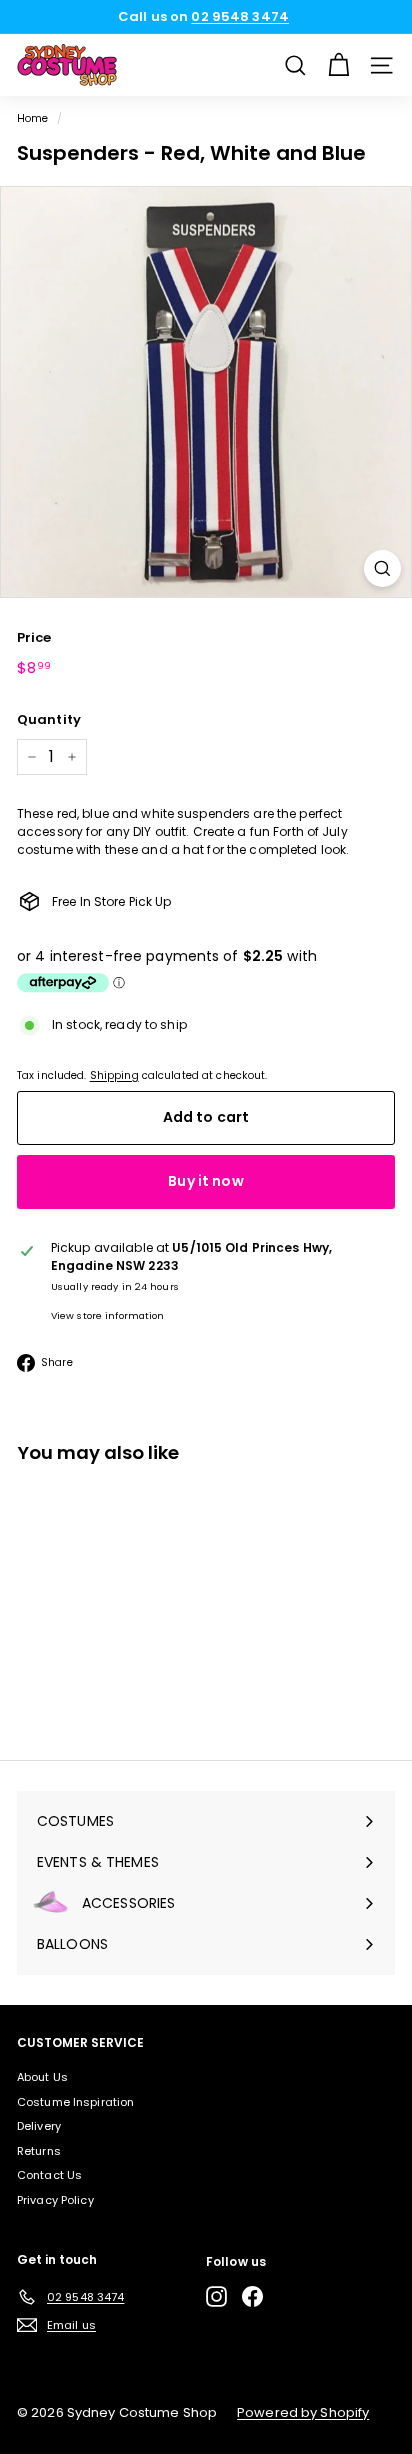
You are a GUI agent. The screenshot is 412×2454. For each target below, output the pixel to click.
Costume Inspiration (75, 2102)
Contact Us (49, 2175)
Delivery (39, 2126)
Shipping (114, 1075)
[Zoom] (382, 568)
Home (32, 118)
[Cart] (338, 65)
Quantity (49, 719)
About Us (42, 2077)
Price (34, 637)
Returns (39, 2151)
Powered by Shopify (303, 2412)
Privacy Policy (55, 2200)
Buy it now (205, 1181)
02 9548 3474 (239, 16)
